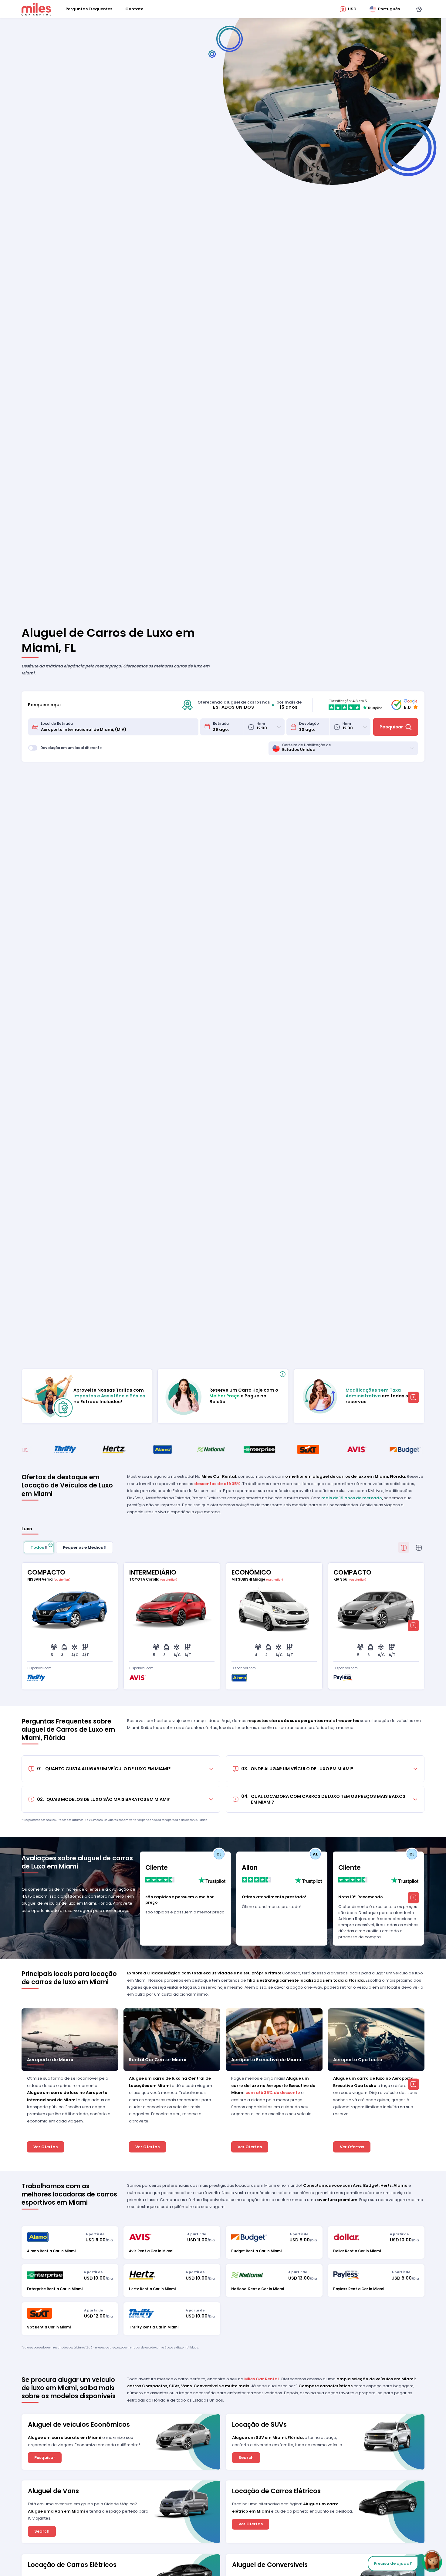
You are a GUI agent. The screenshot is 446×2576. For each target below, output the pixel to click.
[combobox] (118, 727)
